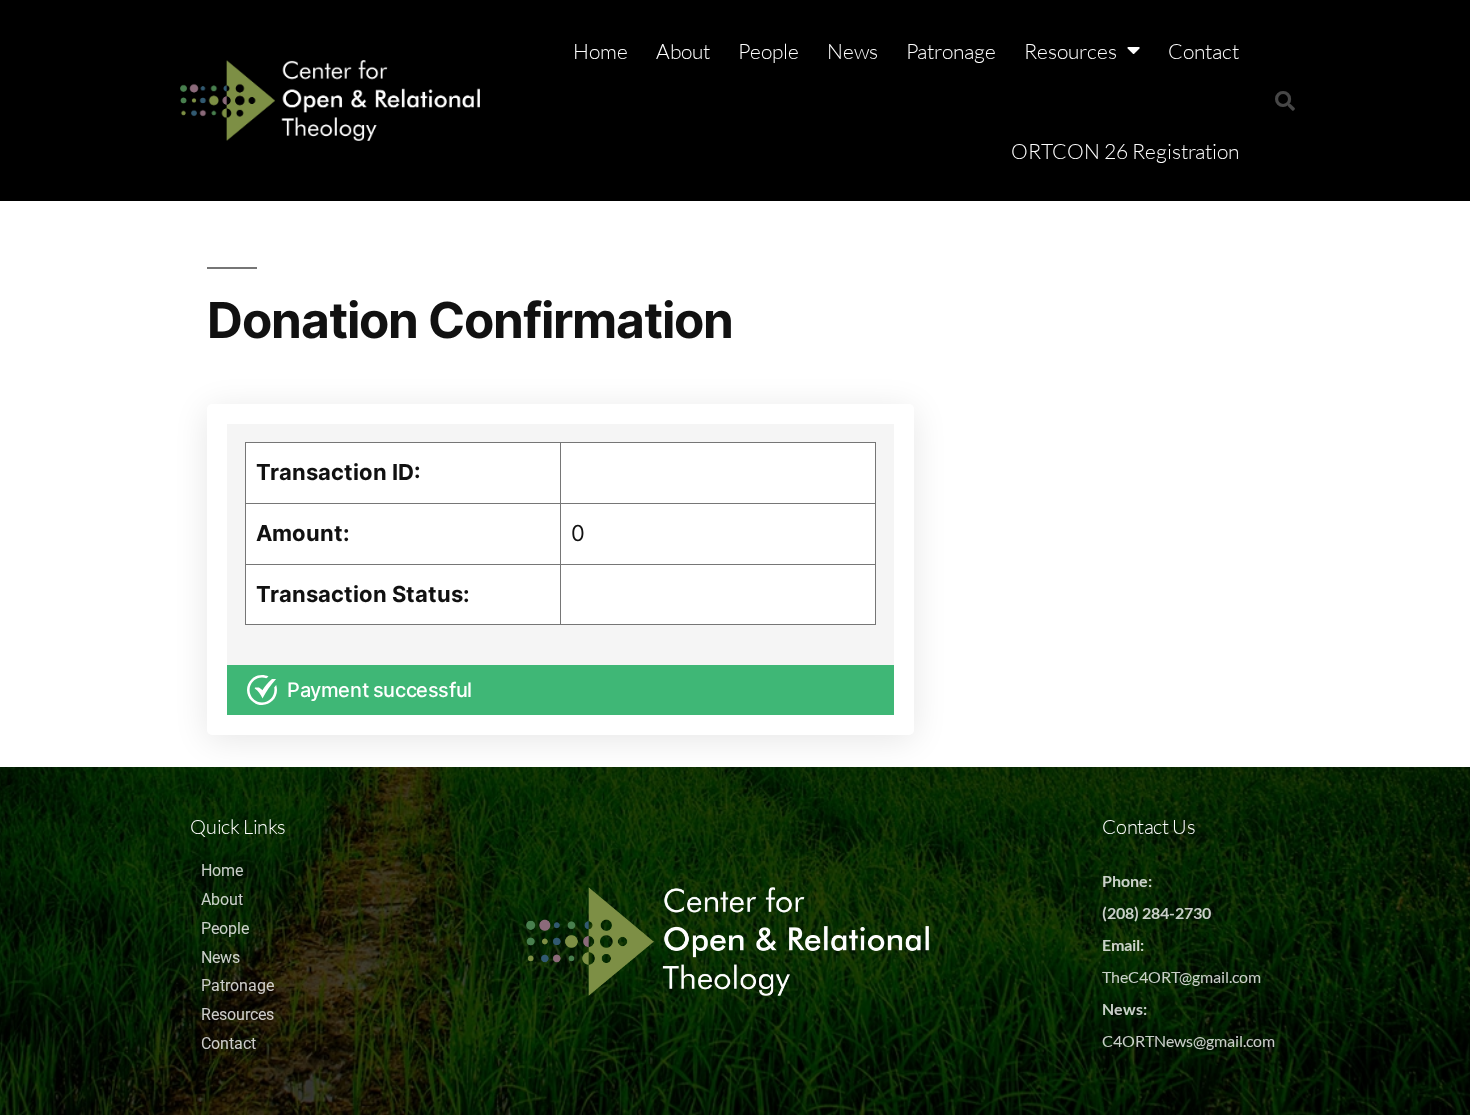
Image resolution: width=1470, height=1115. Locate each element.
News (852, 51)
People (768, 51)
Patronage (951, 51)
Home (600, 51)
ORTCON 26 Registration (1125, 151)
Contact (1203, 51)
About (683, 51)
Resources (1070, 51)
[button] (1285, 101)
